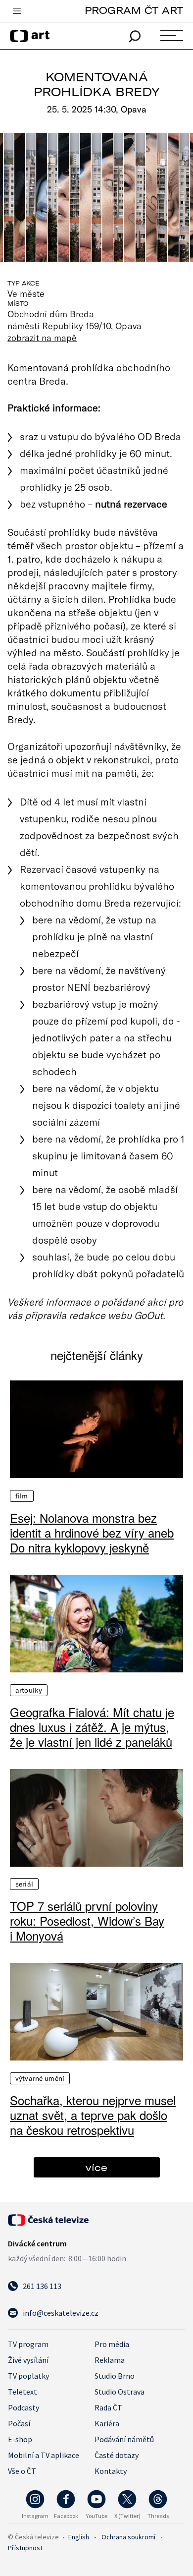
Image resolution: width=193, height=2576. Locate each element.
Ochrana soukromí (128, 2537)
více (96, 2167)
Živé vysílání (28, 2360)
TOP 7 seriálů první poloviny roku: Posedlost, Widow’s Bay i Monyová (87, 1921)
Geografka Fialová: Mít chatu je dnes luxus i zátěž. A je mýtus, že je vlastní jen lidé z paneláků (92, 1727)
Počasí (19, 2423)
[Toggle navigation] (17, 11)
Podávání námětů (124, 2439)
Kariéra (107, 2423)
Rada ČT (108, 2407)
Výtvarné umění (40, 2078)
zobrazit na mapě (42, 338)
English (79, 2537)
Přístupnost (25, 2548)
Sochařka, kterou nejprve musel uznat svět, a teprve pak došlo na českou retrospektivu (93, 2115)
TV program (28, 2344)
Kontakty (111, 2471)
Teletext (23, 2392)
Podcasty (24, 2407)
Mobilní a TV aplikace (44, 2455)
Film (22, 1496)
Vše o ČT (22, 2471)
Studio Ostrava (120, 2392)
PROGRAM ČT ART (134, 10)
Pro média (112, 2344)
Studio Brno (115, 2376)
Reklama (110, 2360)
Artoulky (29, 1690)
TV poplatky (28, 2376)
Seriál (24, 1884)
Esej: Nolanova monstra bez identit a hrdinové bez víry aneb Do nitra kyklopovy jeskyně (92, 1533)
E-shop (20, 2439)
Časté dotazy (117, 2455)
